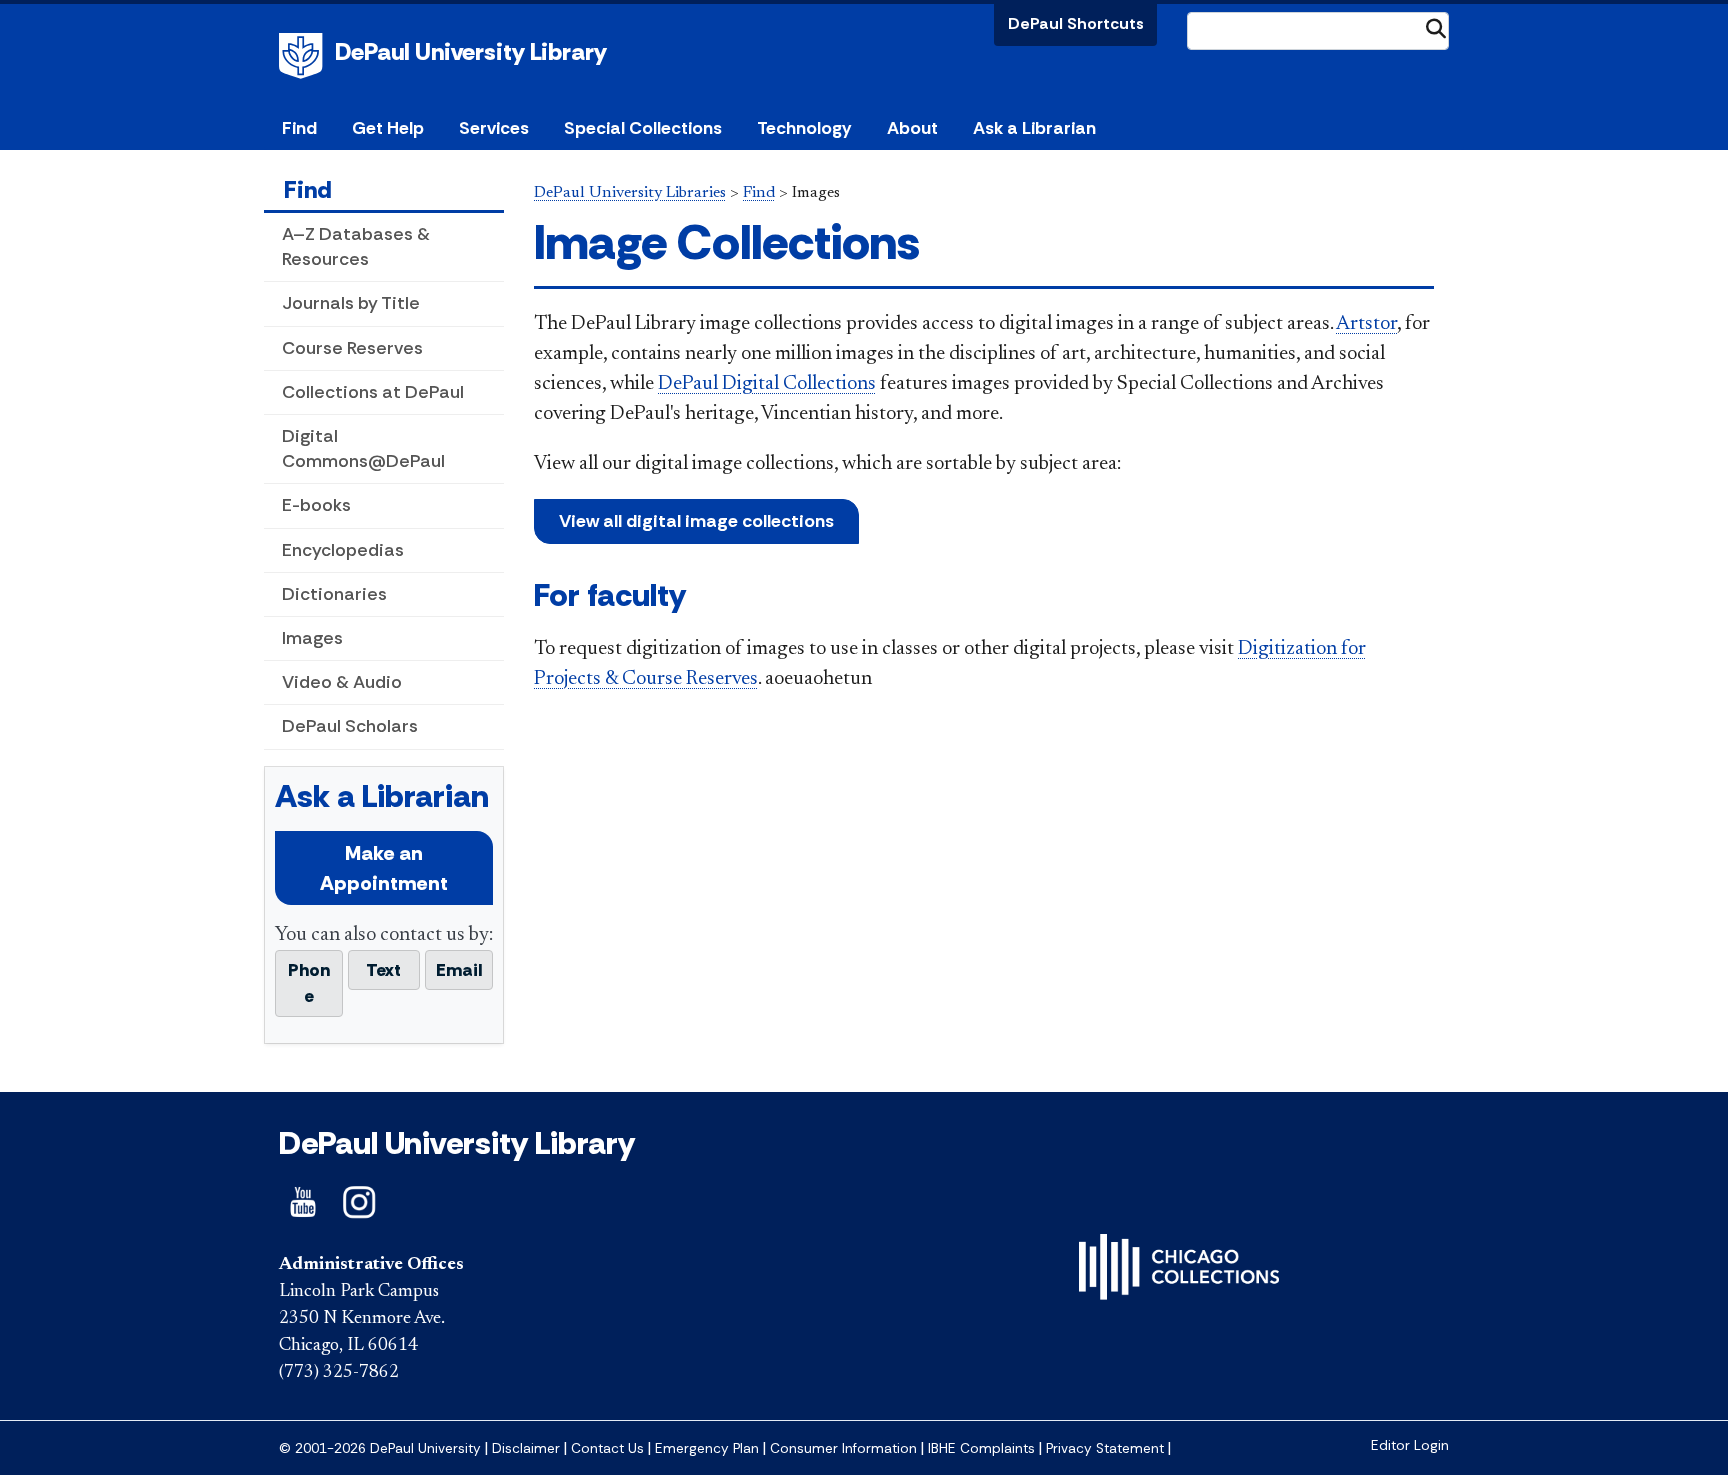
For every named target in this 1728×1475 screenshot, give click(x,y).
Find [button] (299, 128)
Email (459, 970)
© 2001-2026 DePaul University (380, 1448)
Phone (309, 983)
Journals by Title (351, 303)
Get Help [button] (388, 128)
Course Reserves (352, 348)
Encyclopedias (343, 550)
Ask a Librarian (1034, 128)
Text (383, 970)
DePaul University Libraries (630, 193)
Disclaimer (526, 1448)
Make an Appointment (384, 868)
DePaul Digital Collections (767, 384)
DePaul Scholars (350, 726)
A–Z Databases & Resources (356, 246)
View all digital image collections (696, 521)
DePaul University (304, 56)
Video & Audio (342, 682)
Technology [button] (804, 128)
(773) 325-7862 (339, 1373)
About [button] (912, 128)
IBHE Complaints (981, 1448)
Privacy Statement (1105, 1448)
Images (312, 638)
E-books (316, 505)
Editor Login (1410, 1445)
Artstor (1366, 324)
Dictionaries (334, 594)
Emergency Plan (707, 1448)
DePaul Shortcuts (1076, 23)
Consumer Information (843, 1448)
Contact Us (607, 1448)
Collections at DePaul (373, 392)
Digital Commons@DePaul (363, 448)
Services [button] (494, 128)
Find (307, 189)
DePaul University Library (471, 51)
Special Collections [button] (643, 128)
